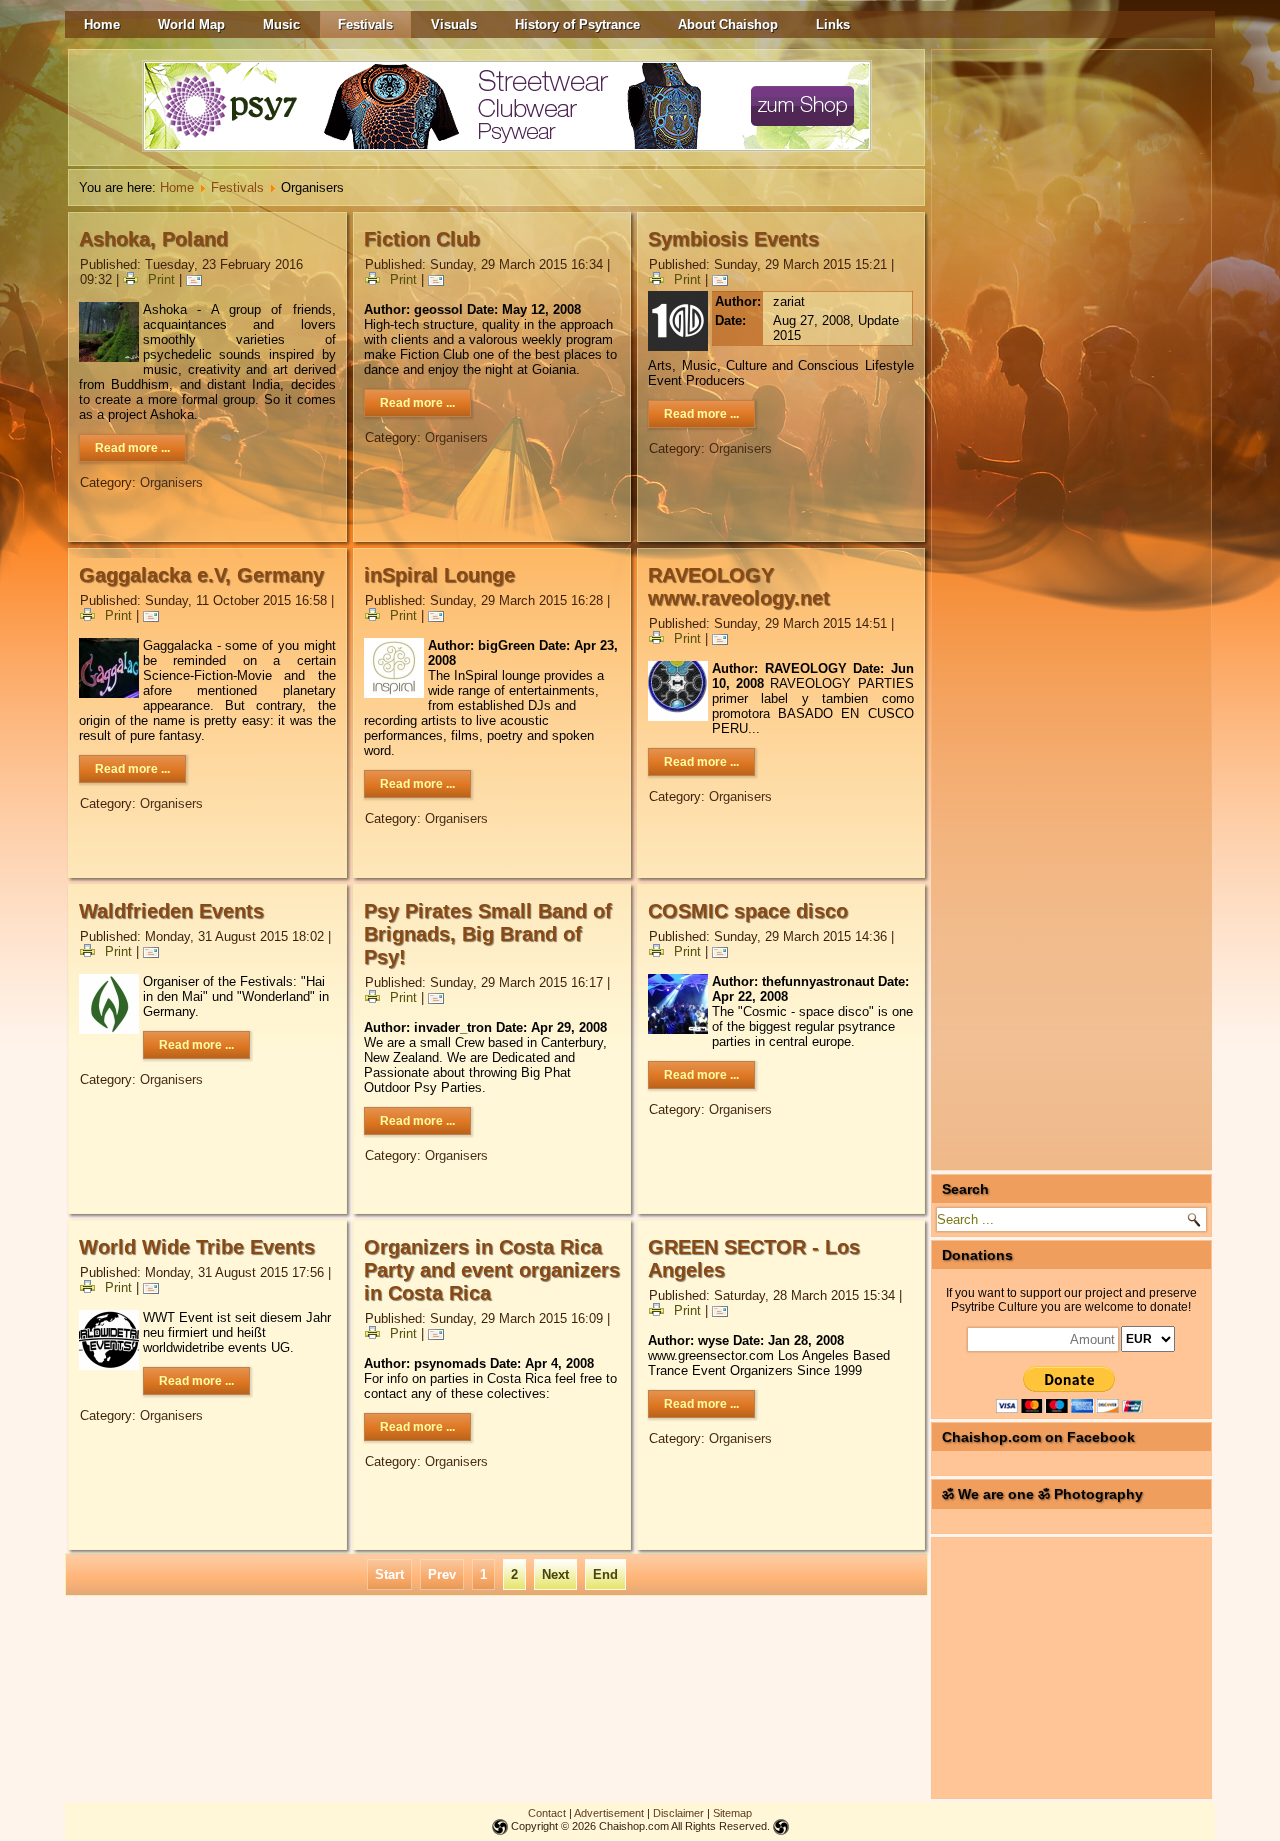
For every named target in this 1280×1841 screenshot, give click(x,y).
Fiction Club (422, 239)
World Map (191, 24)
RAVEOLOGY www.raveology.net (739, 586)
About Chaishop (728, 24)
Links (833, 24)
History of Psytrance (577, 24)
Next (555, 1574)
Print (161, 279)
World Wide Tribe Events (197, 1247)
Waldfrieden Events (171, 911)
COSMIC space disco (748, 911)
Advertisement (609, 1813)
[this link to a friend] (197, 279)
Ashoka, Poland (153, 239)
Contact (547, 1813)
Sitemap (732, 1813)
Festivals (365, 24)
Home (102, 24)
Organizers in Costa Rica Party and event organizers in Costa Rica (492, 1270)
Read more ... (132, 448)
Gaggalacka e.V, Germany (201, 575)
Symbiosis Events (733, 239)
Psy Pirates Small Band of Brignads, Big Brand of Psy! (488, 934)
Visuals (454, 24)
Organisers (171, 482)
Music (281, 24)
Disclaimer (678, 1813)
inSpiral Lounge (439, 575)
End (605, 1574)
